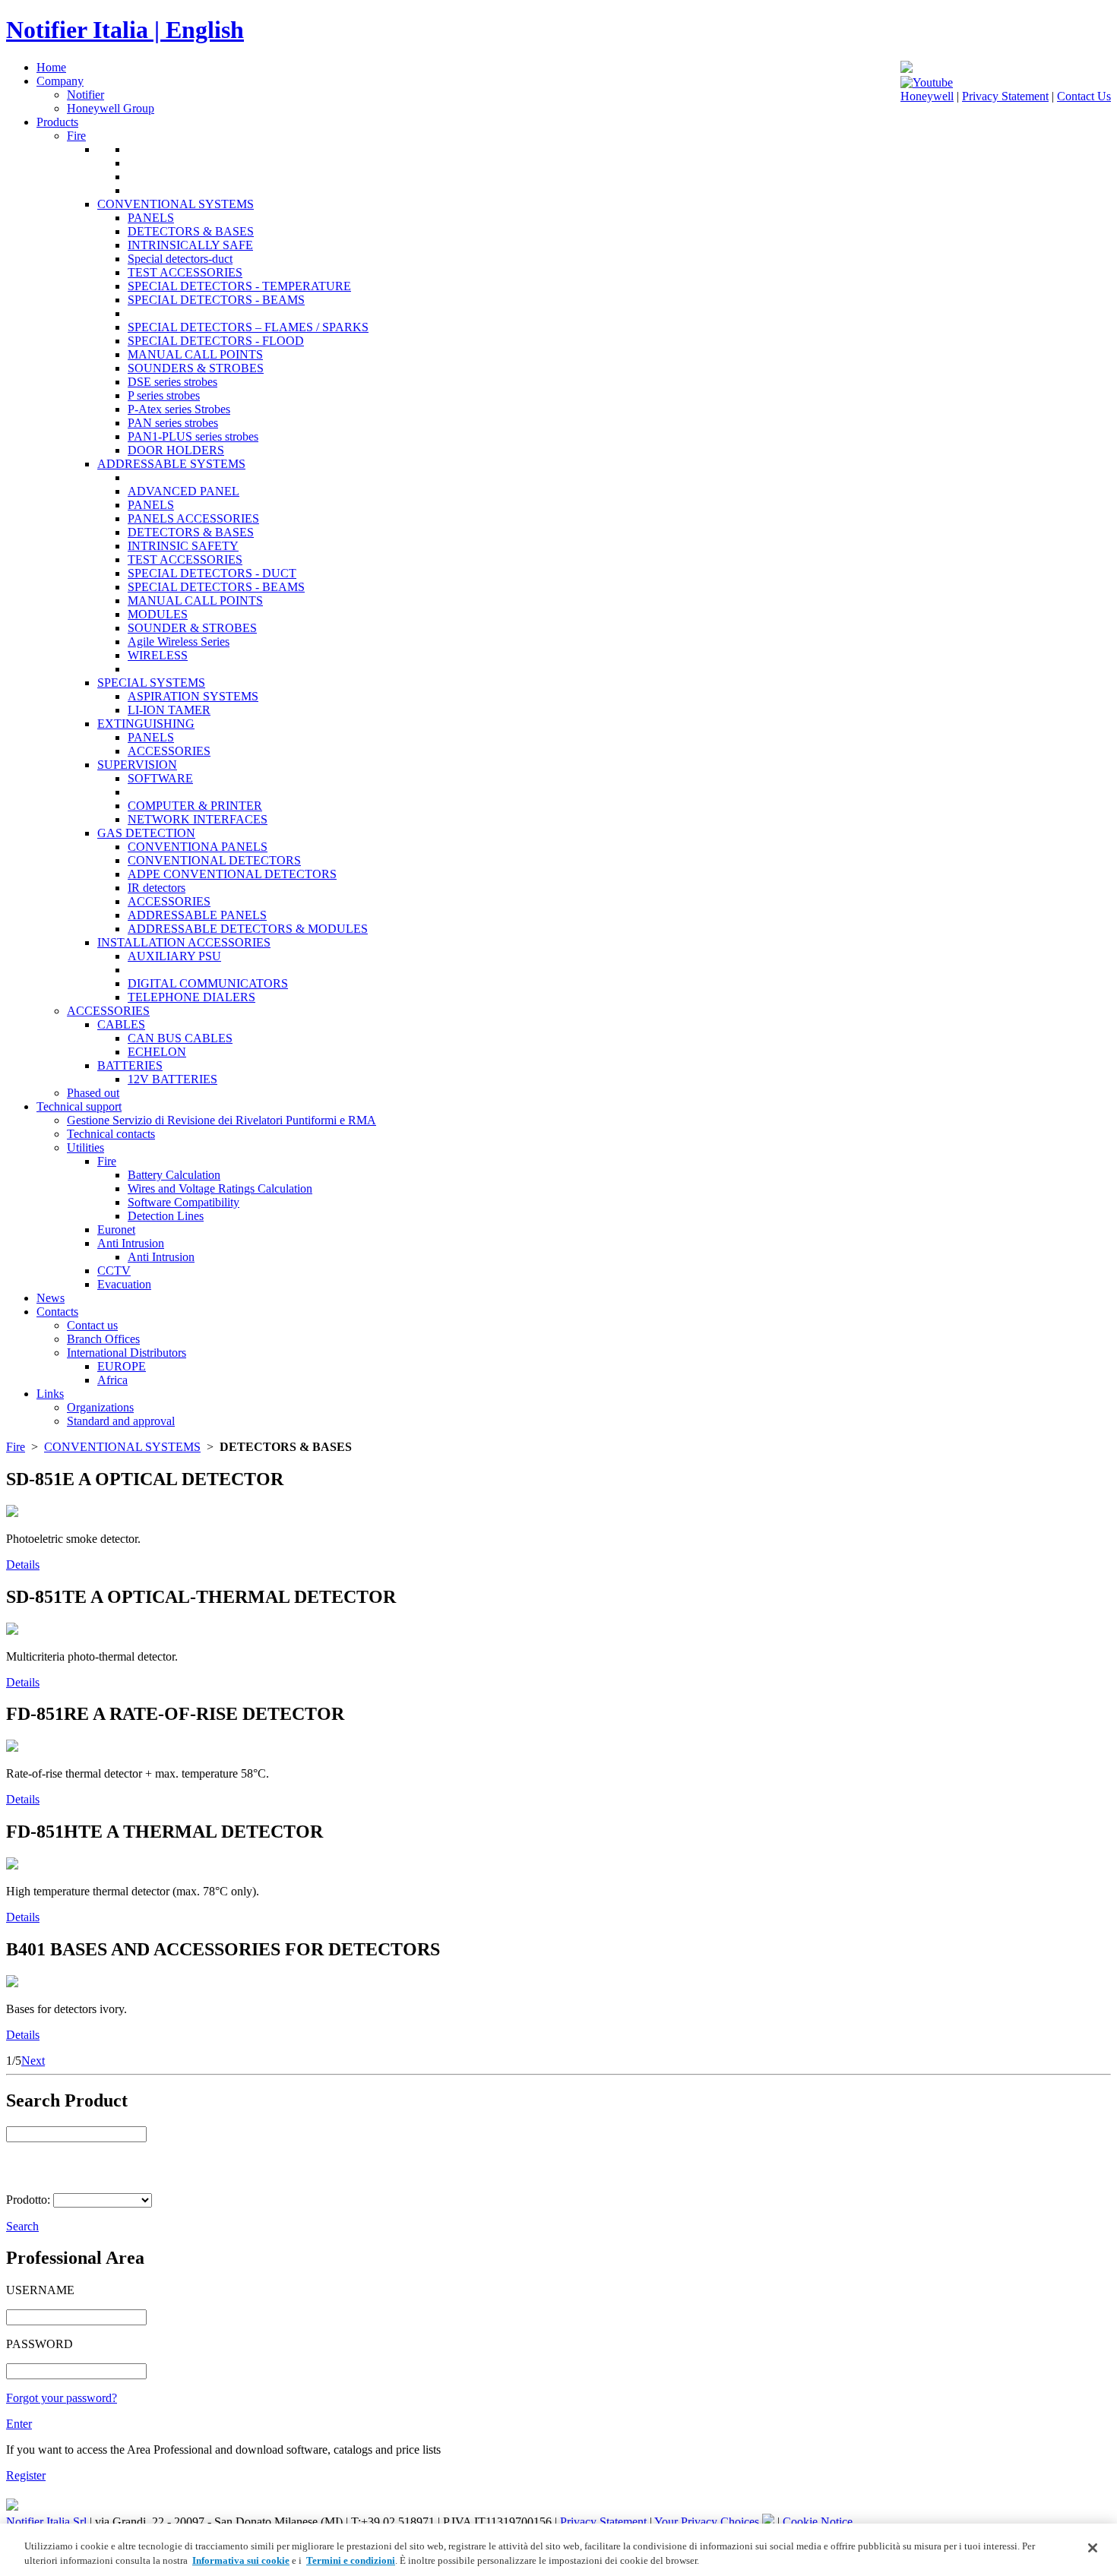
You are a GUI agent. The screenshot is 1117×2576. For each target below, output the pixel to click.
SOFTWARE (160, 778)
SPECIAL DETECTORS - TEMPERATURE (239, 286)
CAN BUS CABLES (180, 1038)
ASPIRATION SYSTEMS (193, 696)
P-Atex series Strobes (179, 409)
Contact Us (1084, 96)
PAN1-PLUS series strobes (193, 436)
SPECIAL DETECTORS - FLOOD (216, 341)
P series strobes (164, 395)
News (51, 1298)
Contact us (92, 1325)
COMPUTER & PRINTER (195, 806)
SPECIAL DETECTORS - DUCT (212, 573)
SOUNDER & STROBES (192, 628)
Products (57, 122)
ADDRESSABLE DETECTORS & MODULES (248, 929)
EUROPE (122, 1366)
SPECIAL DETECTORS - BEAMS (216, 300)
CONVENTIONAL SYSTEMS (176, 204)
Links (50, 1394)
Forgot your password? (62, 2398)
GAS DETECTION (146, 833)
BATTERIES (130, 1065)
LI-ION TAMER (169, 710)
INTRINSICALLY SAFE (190, 245)
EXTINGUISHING (146, 724)
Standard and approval (121, 1421)
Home (51, 67)
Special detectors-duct (180, 259)
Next (33, 2061)
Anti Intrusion (131, 1243)
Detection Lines (166, 1216)
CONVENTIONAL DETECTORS (214, 860)
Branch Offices (103, 1339)
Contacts (57, 1312)
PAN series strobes (173, 423)
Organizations (100, 1407)
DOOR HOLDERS (176, 450)
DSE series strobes (172, 382)
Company (60, 81)
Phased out (93, 1093)
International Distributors (127, 1353)
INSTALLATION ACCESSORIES (184, 942)
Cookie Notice (818, 2522)
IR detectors (157, 888)
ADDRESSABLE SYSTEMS (171, 464)
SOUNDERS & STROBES (196, 368)
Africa (112, 1380)
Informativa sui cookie (241, 2560)
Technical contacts (111, 1134)
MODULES (158, 614)
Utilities (85, 1147)
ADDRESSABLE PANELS (197, 915)
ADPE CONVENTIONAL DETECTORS (232, 874)
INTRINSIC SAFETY (183, 546)
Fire (76, 136)
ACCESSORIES (169, 751)
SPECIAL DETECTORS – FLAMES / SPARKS (248, 327)
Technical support (79, 1106)
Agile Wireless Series (179, 642)
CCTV (114, 1271)
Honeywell (927, 96)
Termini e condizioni (351, 2560)
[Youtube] (927, 82)
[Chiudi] (1093, 2548)
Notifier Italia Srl (46, 2522)
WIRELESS (158, 655)
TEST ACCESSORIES (185, 272)
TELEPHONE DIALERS (191, 997)
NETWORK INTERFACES (198, 819)
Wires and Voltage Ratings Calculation (220, 1188)
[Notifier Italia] (907, 69)
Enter (19, 2424)
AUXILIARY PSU (174, 956)
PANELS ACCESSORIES (193, 518)
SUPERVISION (137, 765)
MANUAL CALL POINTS (195, 354)
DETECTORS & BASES (191, 231)
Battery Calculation (174, 1175)
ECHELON (157, 1052)
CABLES (121, 1024)
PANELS (151, 218)
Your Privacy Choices (708, 2522)
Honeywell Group (111, 108)
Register (26, 2475)
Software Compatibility (184, 1202)
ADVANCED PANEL (184, 491)
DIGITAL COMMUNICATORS (208, 983)
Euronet (116, 1230)
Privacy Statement (1005, 96)
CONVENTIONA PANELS (198, 847)
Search (22, 2226)
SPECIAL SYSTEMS (151, 683)
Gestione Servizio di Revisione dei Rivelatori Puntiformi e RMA (222, 1120)
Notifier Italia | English (125, 30)
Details (23, 1565)
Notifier (85, 95)
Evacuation (124, 1284)
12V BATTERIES (172, 1079)
